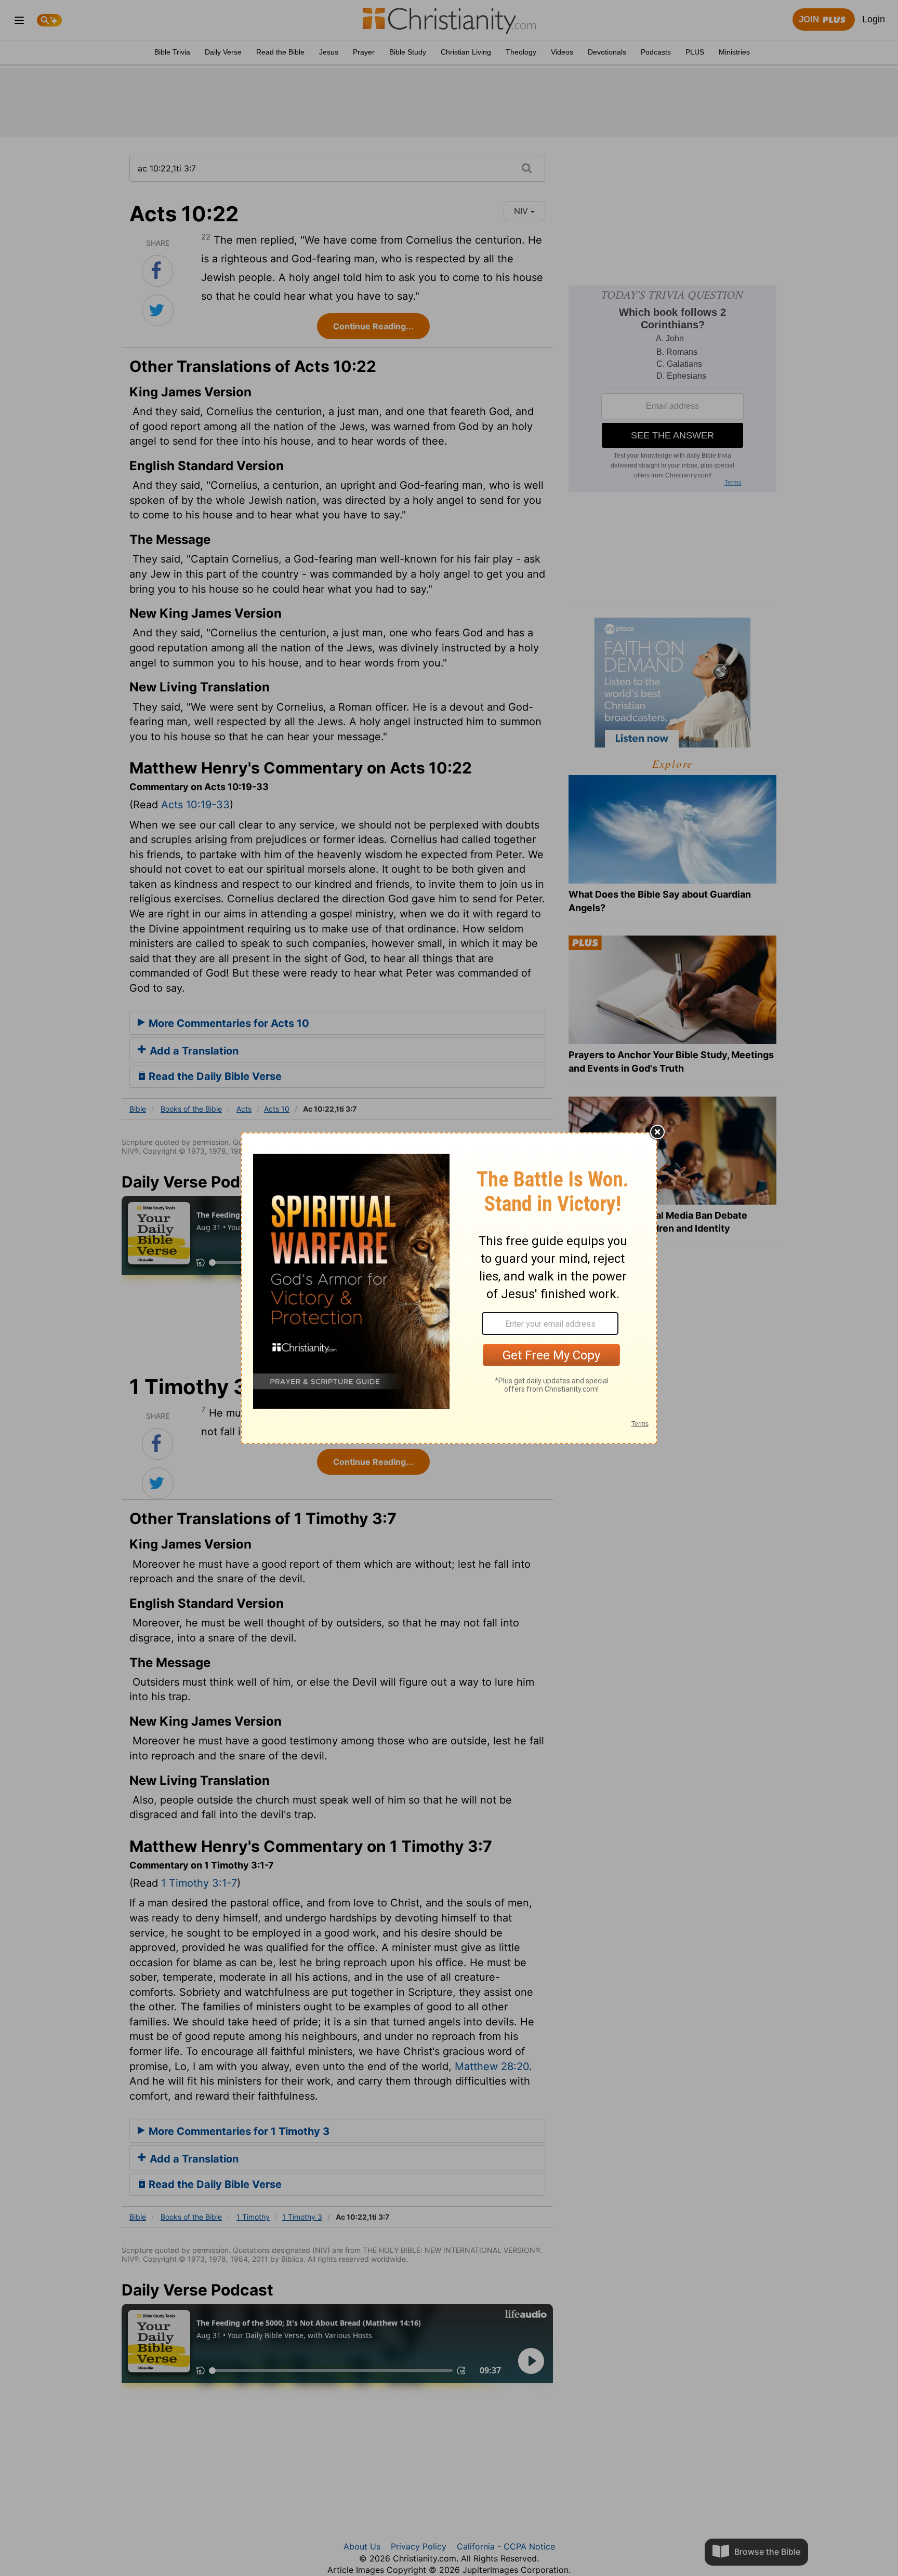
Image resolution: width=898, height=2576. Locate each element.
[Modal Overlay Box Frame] (449, 1288)
